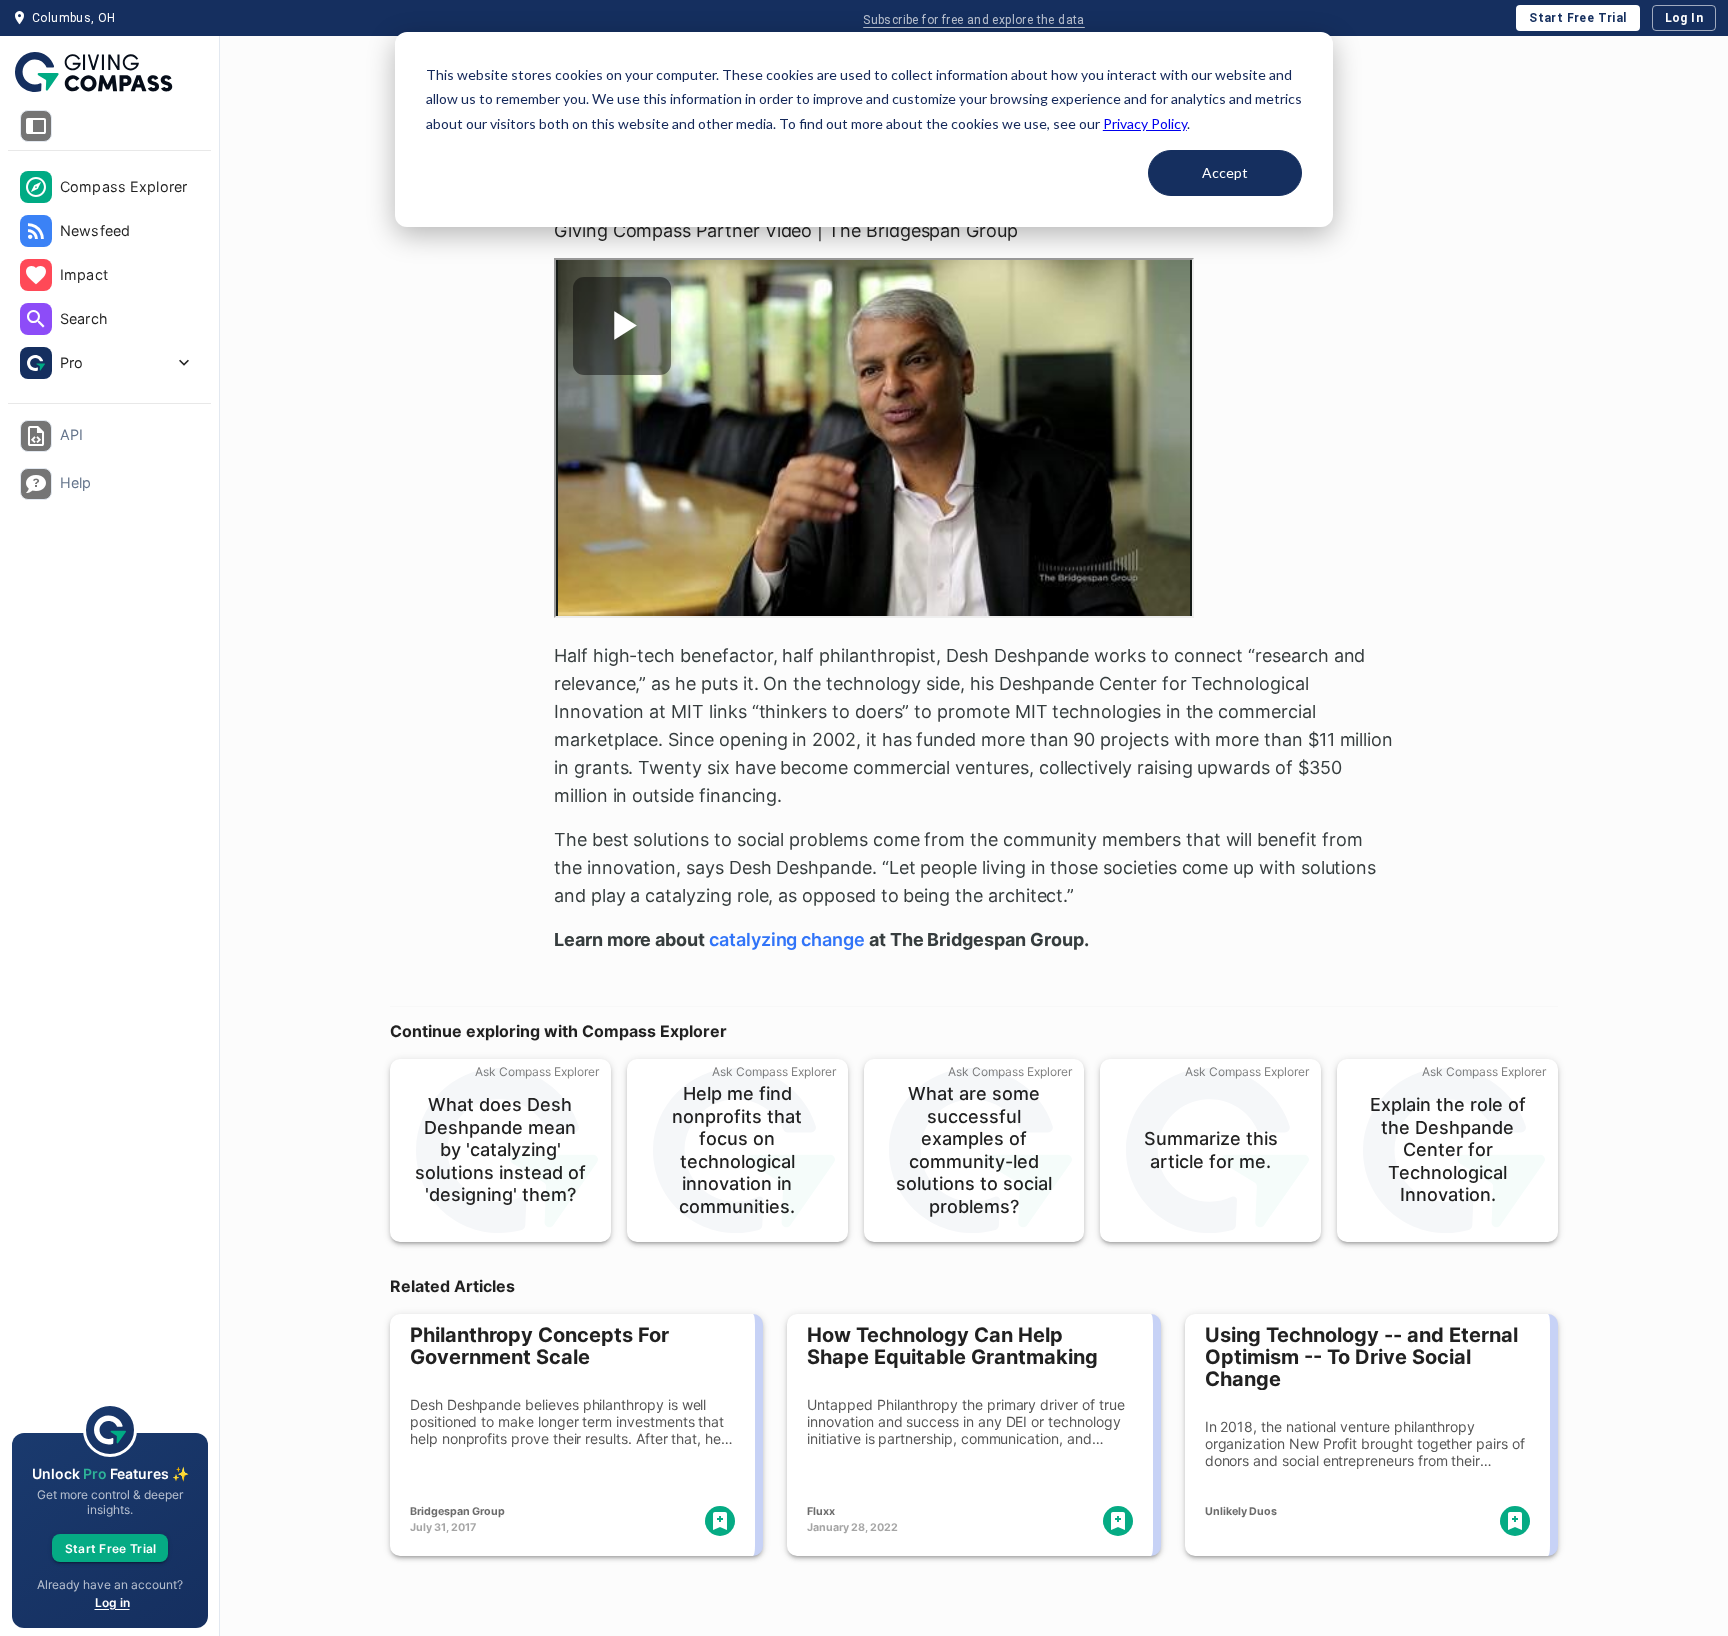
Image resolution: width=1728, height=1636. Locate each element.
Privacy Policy (1145, 123)
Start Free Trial (1577, 18)
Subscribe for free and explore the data (974, 20)
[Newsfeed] (36, 231)
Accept (1225, 172)
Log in (112, 1602)
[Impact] (36, 275)
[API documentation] (36, 436)
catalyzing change (787, 939)
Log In (1684, 18)
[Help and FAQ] (36, 484)
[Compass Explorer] (36, 187)
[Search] (36, 319)
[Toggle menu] (36, 126)
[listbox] (109, 277)
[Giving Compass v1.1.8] (109, 73)
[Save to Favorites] (720, 1521)
